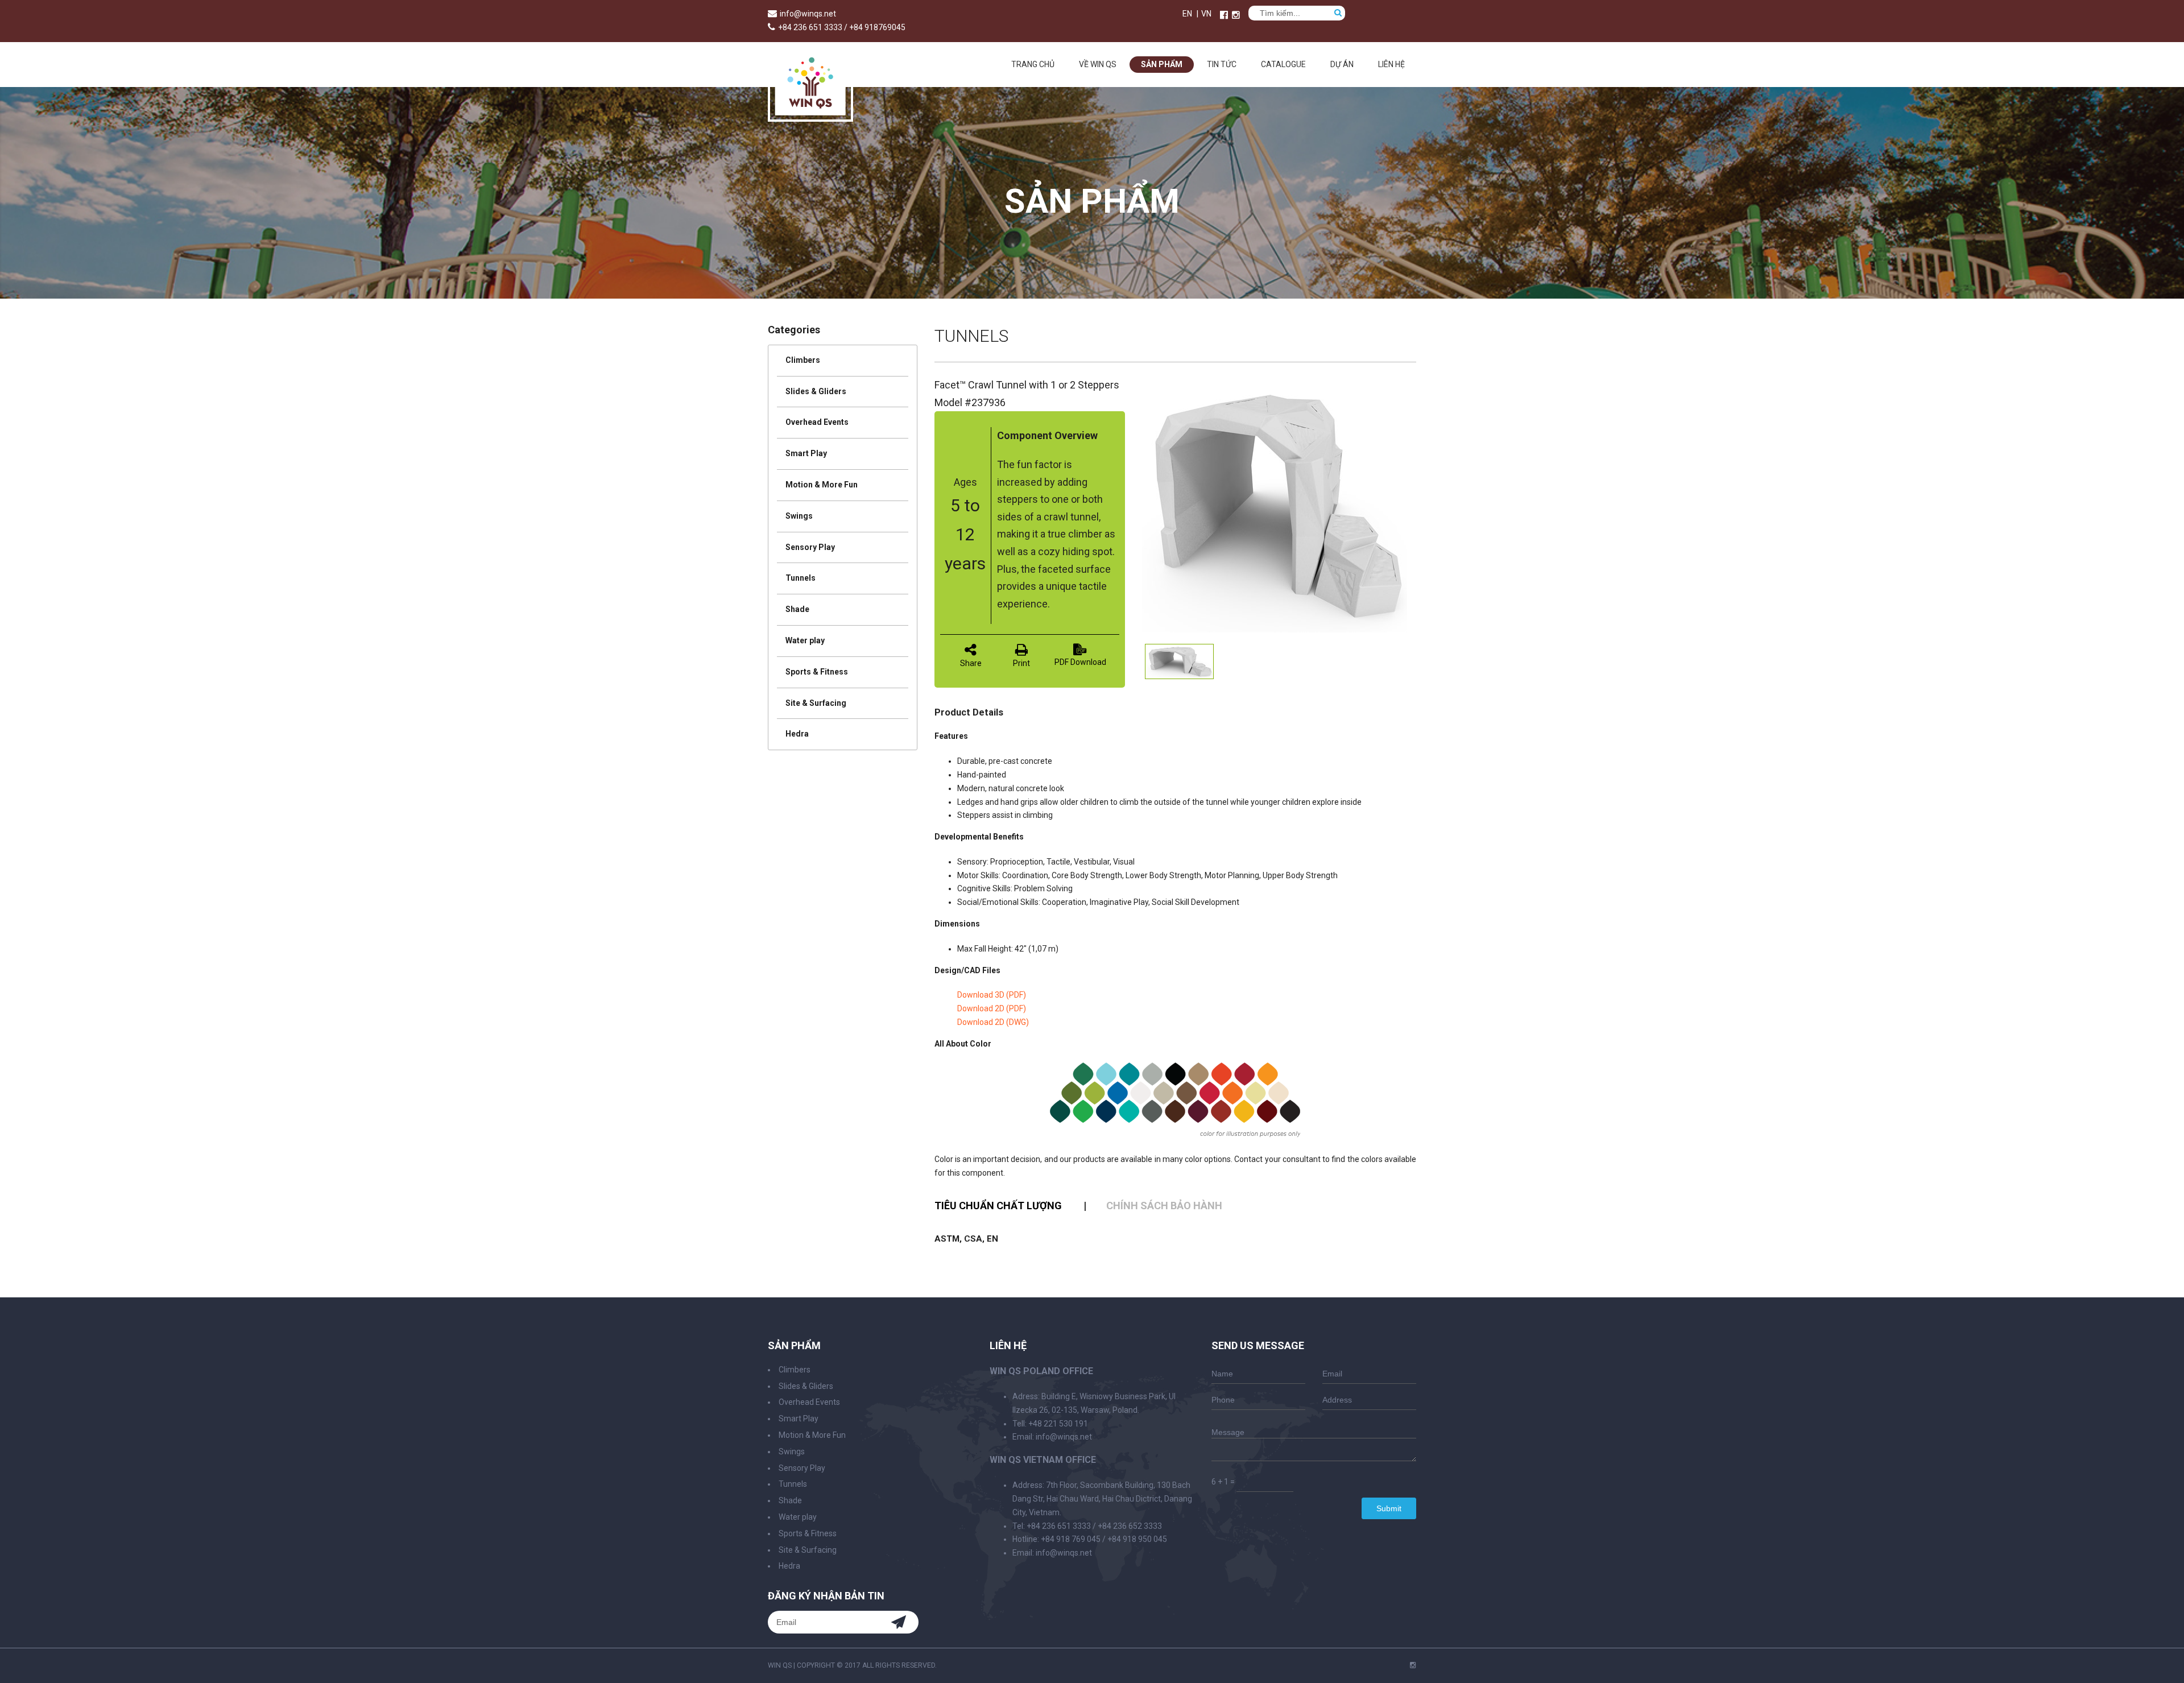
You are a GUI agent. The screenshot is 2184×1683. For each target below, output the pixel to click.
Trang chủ (1033, 64)
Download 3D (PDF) (992, 995)
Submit (1389, 1508)
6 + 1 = (1223, 1482)
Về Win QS (1098, 64)
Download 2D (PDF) (992, 1008)
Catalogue (1283, 64)
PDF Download (1080, 662)
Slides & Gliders (816, 391)
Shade (797, 609)
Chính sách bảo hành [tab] (1164, 1206)
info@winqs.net (808, 14)
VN (1206, 14)
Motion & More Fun (822, 485)
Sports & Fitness (817, 672)
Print (1021, 663)
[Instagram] (1413, 1665)
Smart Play (806, 453)
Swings (799, 516)
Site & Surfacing (816, 703)
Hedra (797, 734)
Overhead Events (817, 422)
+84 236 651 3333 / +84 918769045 (842, 27)
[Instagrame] (1236, 15)
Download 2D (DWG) (993, 1022)
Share (971, 663)
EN (1187, 14)
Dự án (1342, 64)
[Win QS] (810, 116)
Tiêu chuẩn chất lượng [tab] (998, 1206)
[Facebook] (1224, 15)
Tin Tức (1222, 64)
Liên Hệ (1391, 64)
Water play (805, 640)
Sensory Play (810, 547)
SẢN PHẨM (1162, 64)
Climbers (803, 360)
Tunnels (801, 578)
